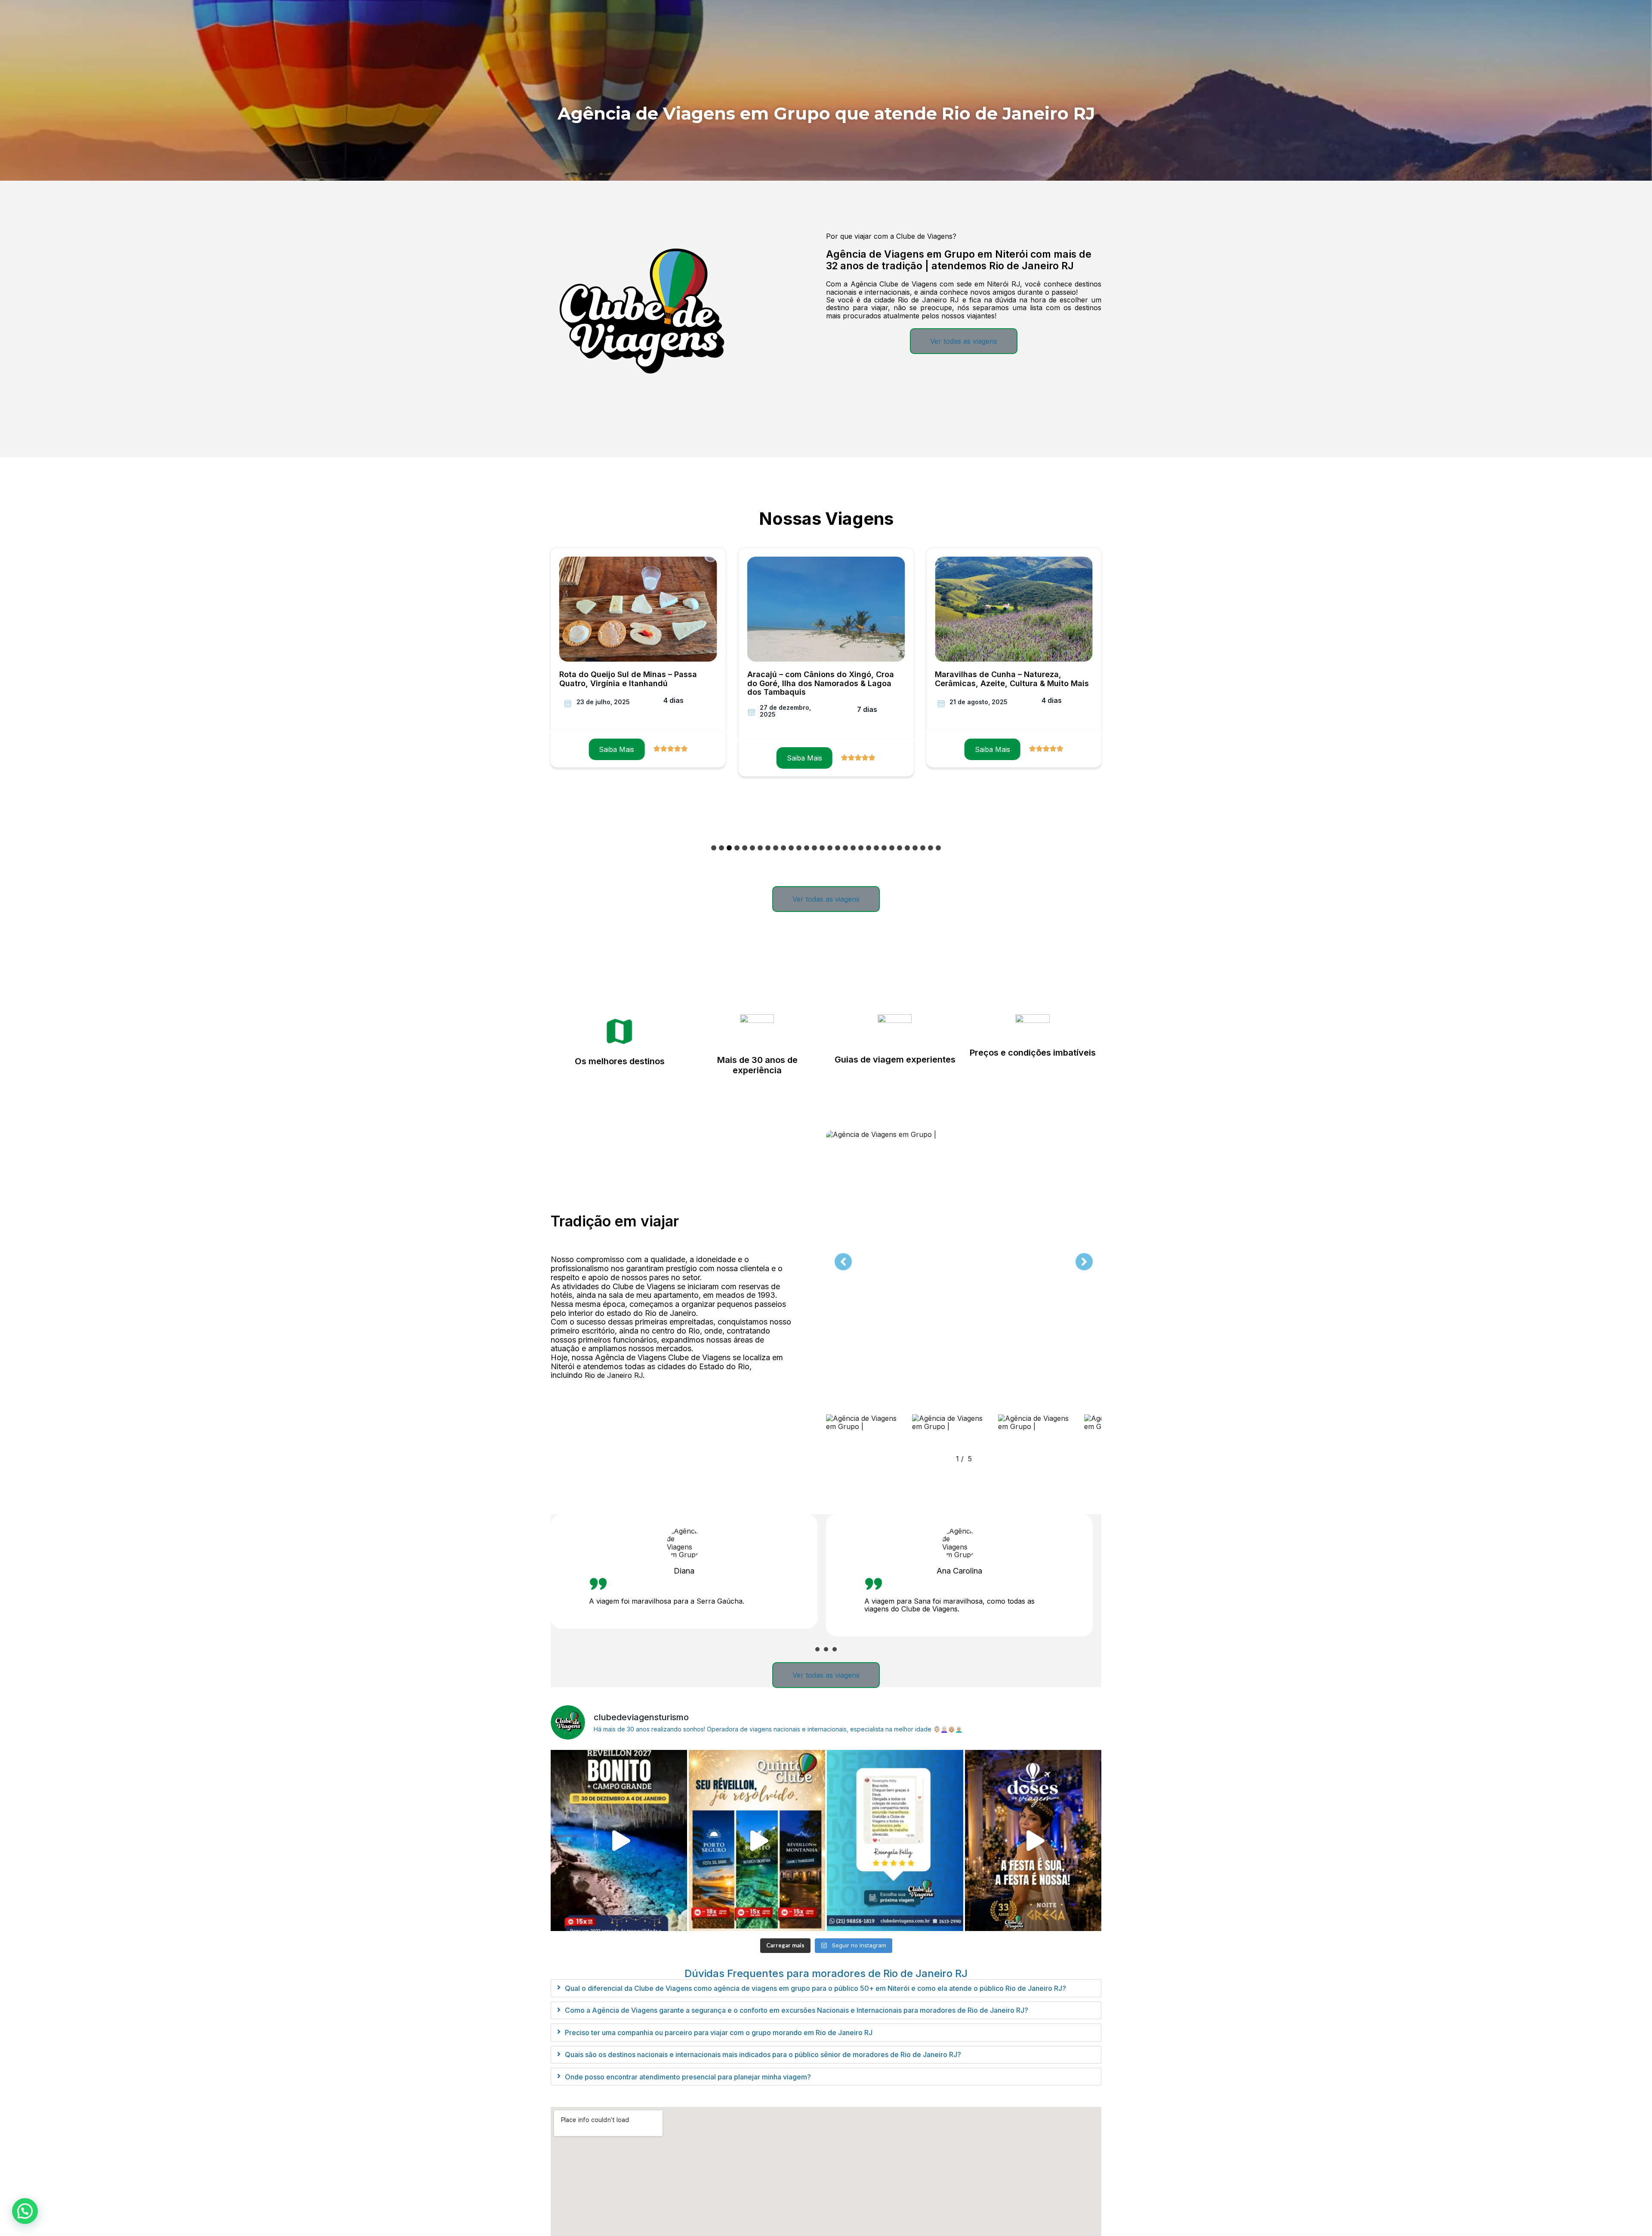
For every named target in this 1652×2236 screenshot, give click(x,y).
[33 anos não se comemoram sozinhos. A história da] (1033, 1841)
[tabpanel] (688, 1575)
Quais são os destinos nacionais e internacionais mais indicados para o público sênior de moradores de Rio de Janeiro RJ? (763, 2054)
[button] (714, 848)
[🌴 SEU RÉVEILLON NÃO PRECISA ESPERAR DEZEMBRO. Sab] (757, 1841)
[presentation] (817, 1649)
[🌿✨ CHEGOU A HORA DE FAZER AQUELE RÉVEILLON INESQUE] (619, 1841)
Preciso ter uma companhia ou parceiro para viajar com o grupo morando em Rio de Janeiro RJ (719, 2033)
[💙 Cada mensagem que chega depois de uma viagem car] (895, 1841)
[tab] (826, 1988)
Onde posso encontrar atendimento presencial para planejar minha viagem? (688, 2077)
